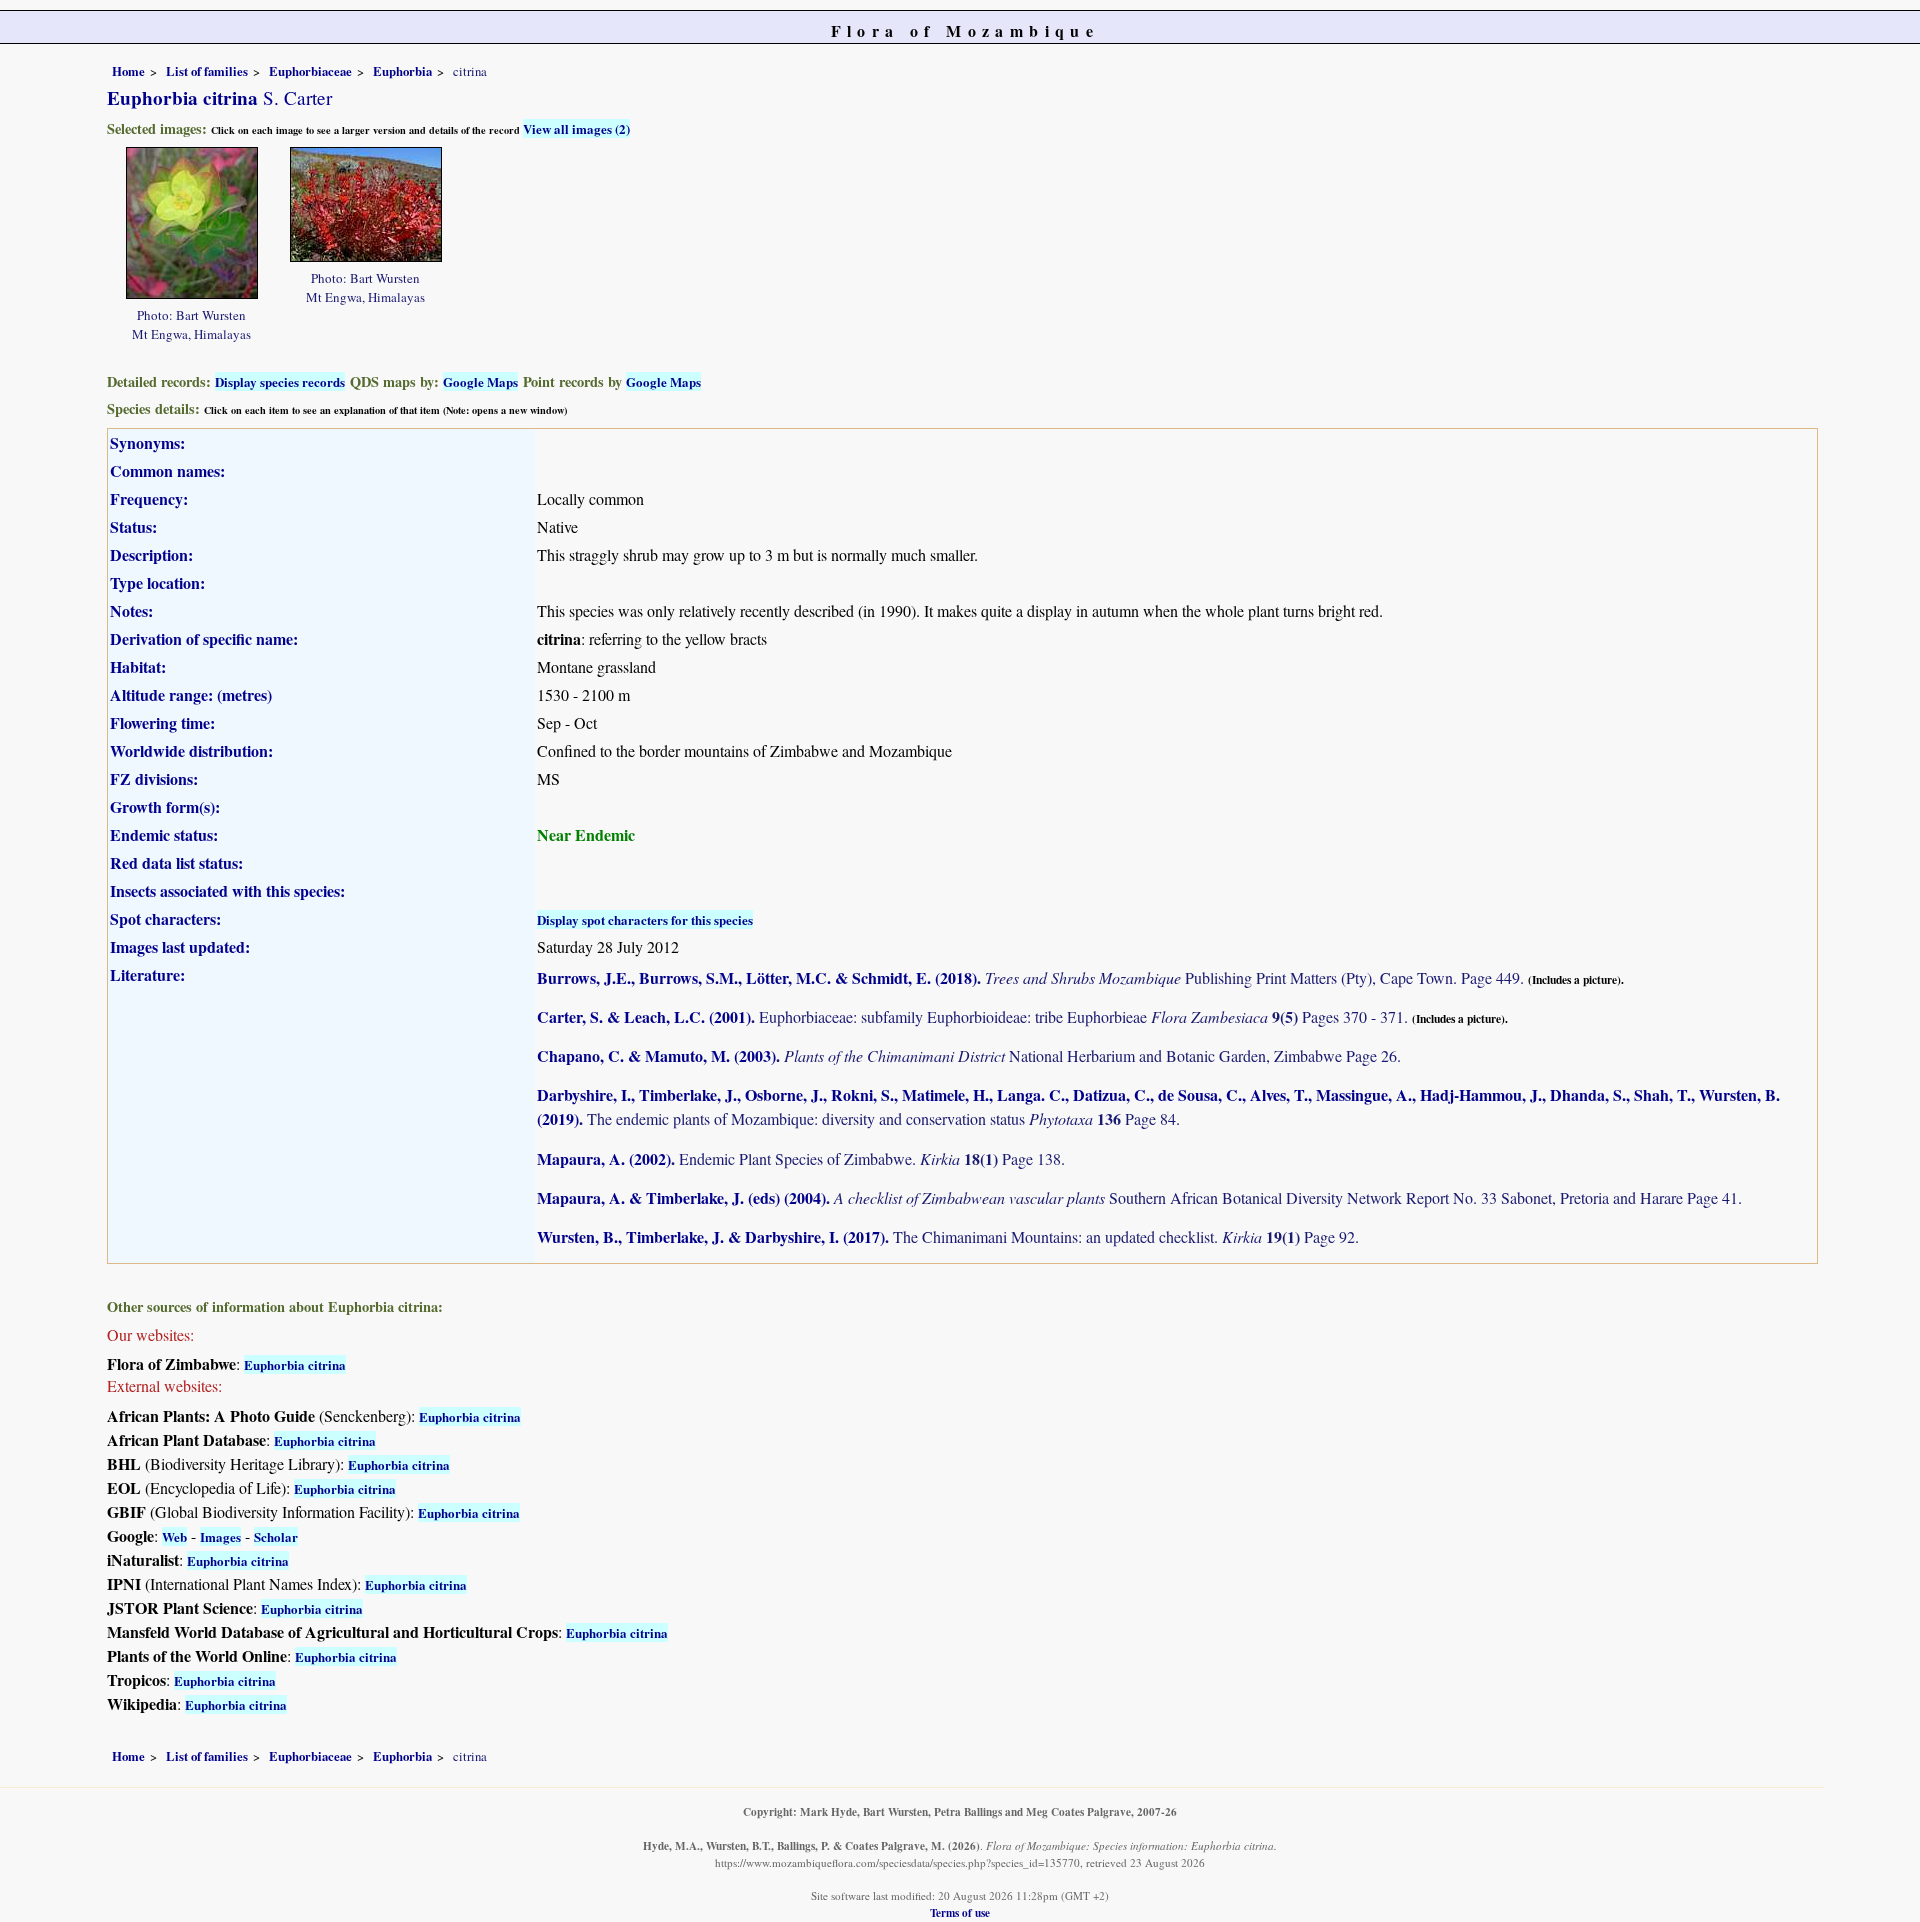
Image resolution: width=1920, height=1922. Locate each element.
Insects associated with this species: (227, 890)
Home (128, 71)
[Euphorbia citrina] (192, 220)
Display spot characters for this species (645, 919)
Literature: (147, 974)
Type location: (157, 582)
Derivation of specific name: (204, 638)
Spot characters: (165, 918)
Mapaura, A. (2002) (604, 1158)
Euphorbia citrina (295, 1364)
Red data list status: (176, 862)
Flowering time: (162, 722)
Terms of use (960, 1912)
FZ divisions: (154, 778)
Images (220, 1536)
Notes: (131, 610)
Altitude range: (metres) (191, 694)
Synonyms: (147, 442)
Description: (151, 554)
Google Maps (480, 381)
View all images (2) (576, 128)
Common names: (167, 470)
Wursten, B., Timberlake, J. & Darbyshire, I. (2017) (711, 1236)
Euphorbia (402, 71)
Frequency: (149, 498)
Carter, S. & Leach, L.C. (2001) (644, 1016)
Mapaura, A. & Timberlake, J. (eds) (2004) (681, 1197)
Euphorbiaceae (310, 71)
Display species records (280, 381)
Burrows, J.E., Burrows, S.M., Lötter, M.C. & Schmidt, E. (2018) (757, 977)
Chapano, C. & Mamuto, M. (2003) (656, 1055)
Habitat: (138, 666)
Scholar (276, 1536)
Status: (133, 526)
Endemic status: (164, 834)
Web (174, 1536)
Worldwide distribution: (191, 750)
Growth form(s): (165, 806)
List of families (207, 71)
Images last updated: (180, 946)
